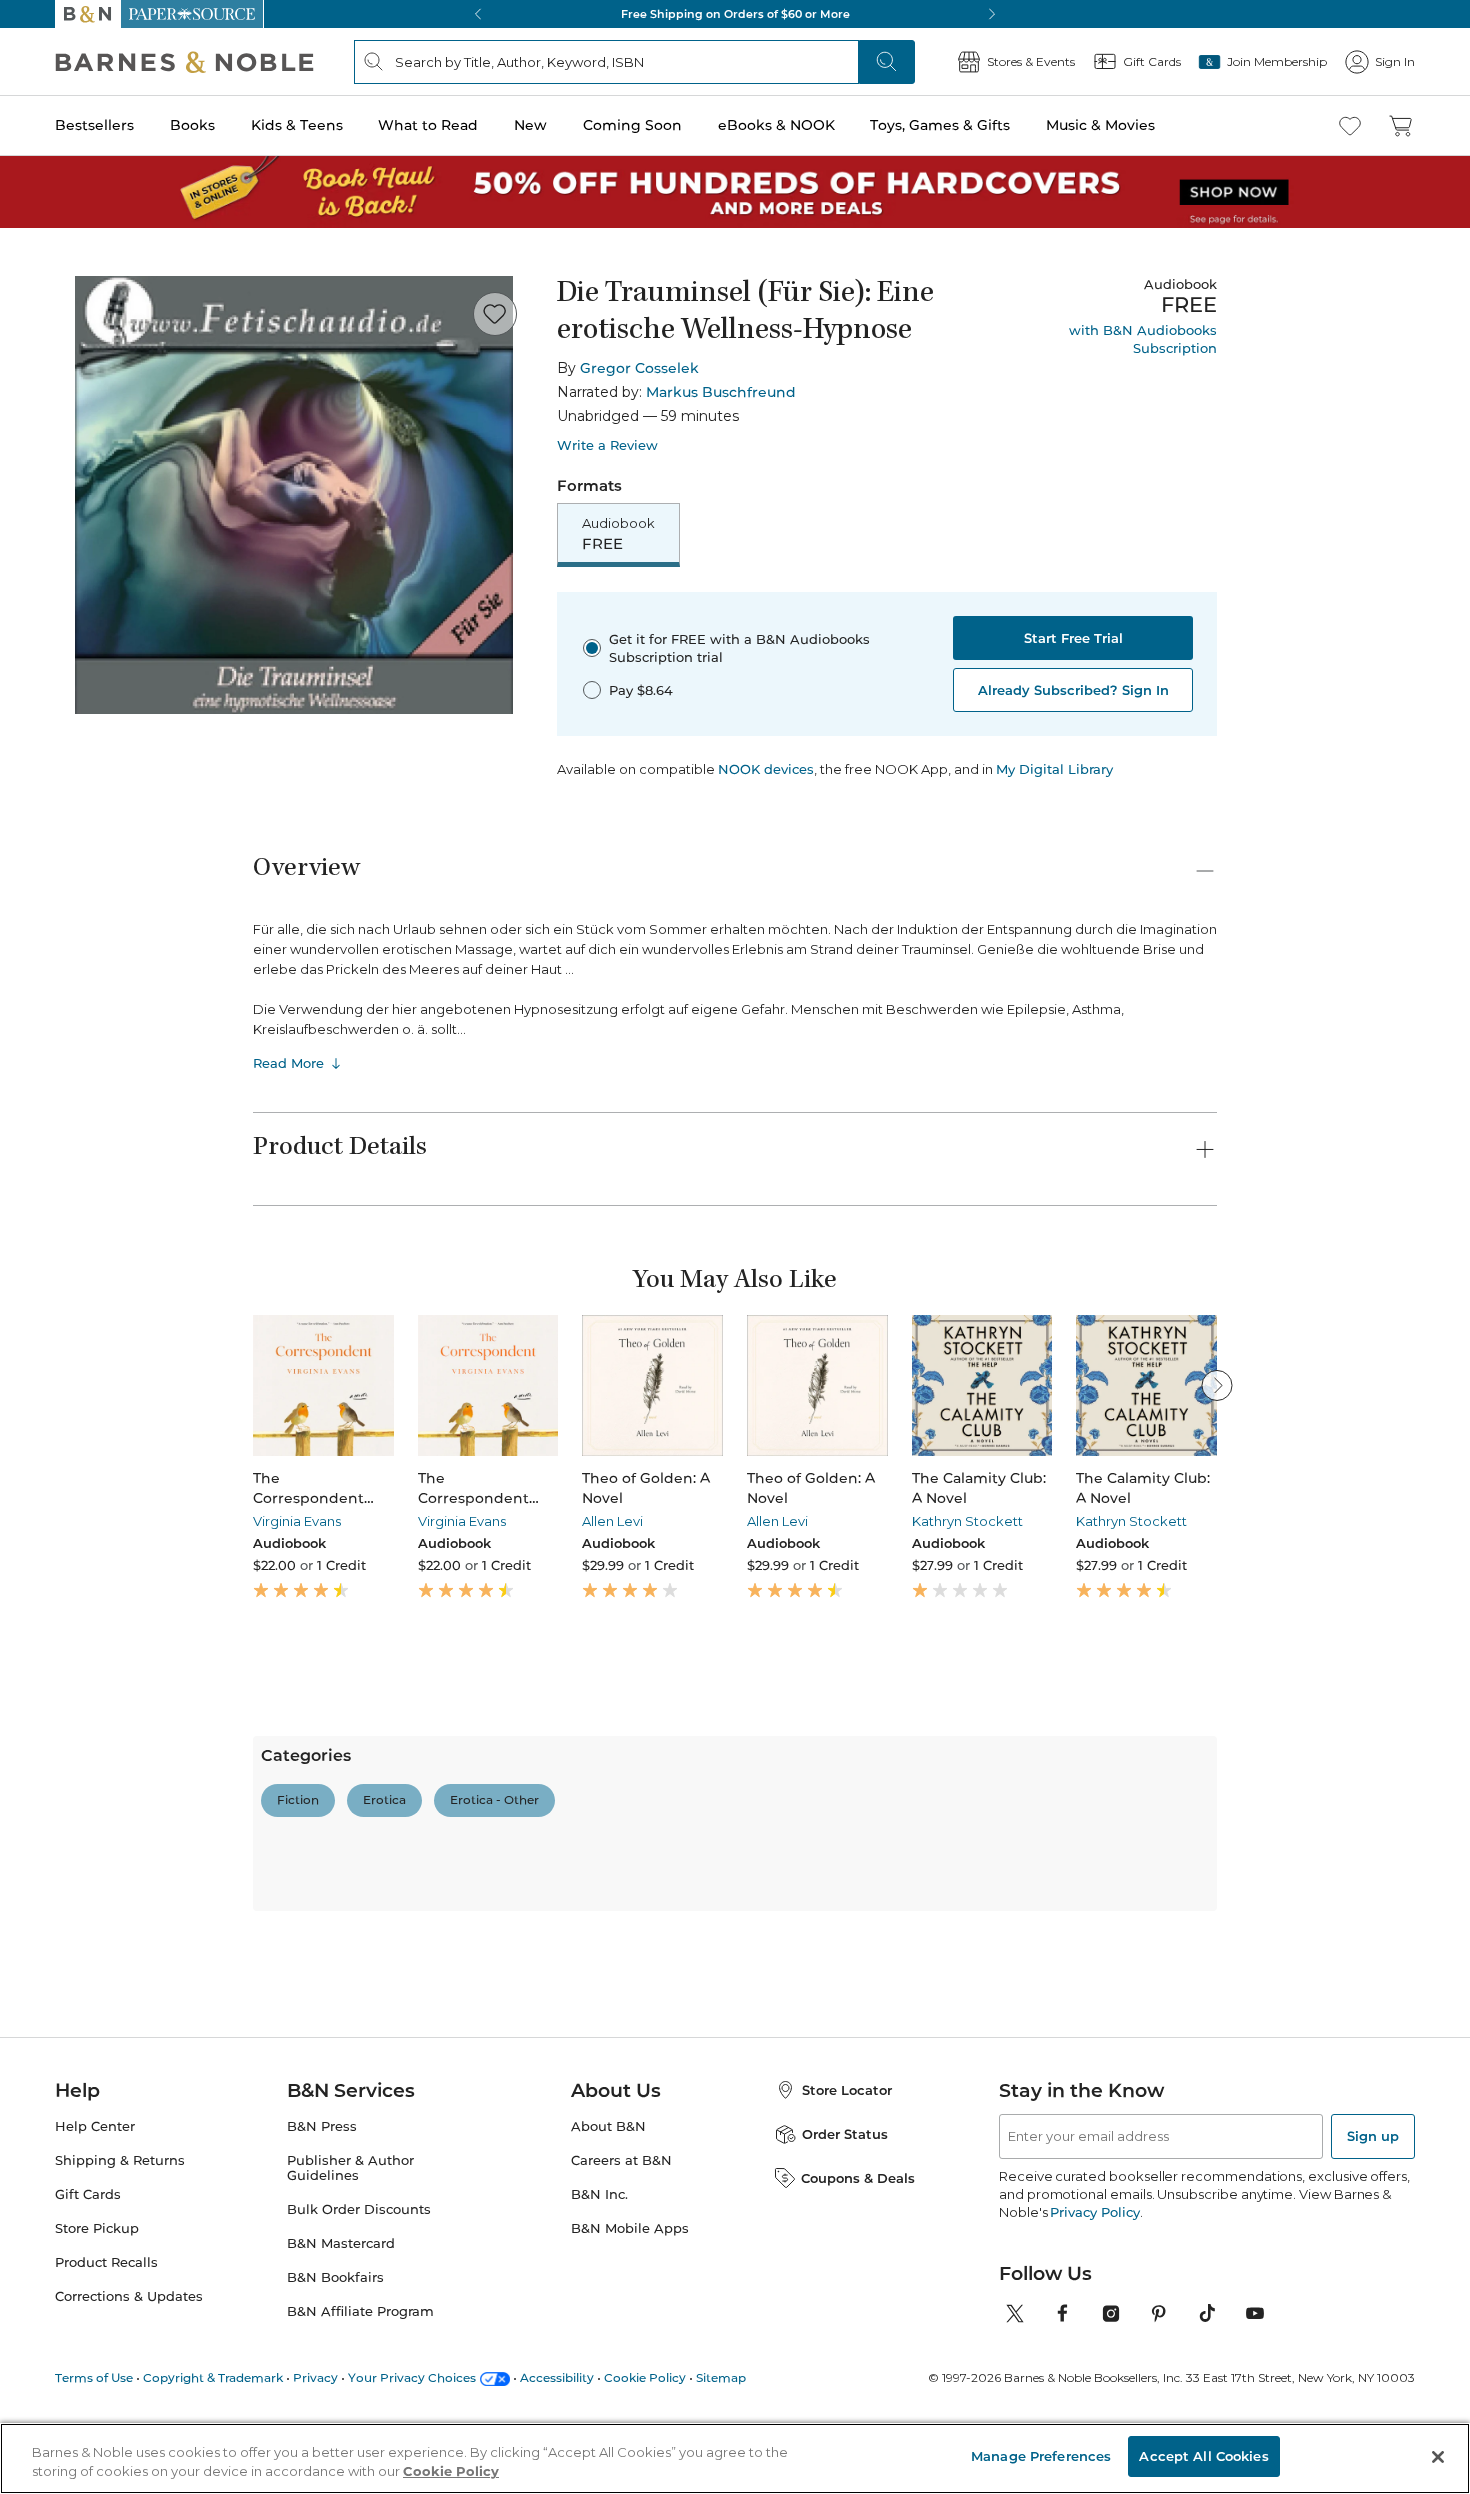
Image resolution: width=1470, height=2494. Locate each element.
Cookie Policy (451, 2472)
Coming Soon (632, 125)
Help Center (95, 2389)
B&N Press (322, 2389)
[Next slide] (1217, 1385)
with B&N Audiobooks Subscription (1143, 339)
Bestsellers (94, 125)
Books (192, 125)
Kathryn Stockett (967, 1521)
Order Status (845, 2397)
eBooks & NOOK (776, 125)
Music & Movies (1100, 125)
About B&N (608, 2389)
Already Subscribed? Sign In (1073, 690)
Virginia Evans (297, 1521)
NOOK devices (766, 769)
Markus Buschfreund (721, 392)
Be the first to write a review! (735, 1995)
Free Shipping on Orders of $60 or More (735, 14)
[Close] (1438, 2457)
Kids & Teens (297, 125)
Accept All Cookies (1203, 2456)
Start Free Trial (1073, 638)
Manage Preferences (1041, 2456)
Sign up (1373, 2399)
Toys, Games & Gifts (940, 125)
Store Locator (847, 2353)
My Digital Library (1054, 769)
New (530, 125)
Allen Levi (612, 1521)
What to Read (428, 125)
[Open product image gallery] (294, 495)
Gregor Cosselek (639, 368)
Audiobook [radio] (618, 534)
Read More (288, 1063)
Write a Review (607, 445)
